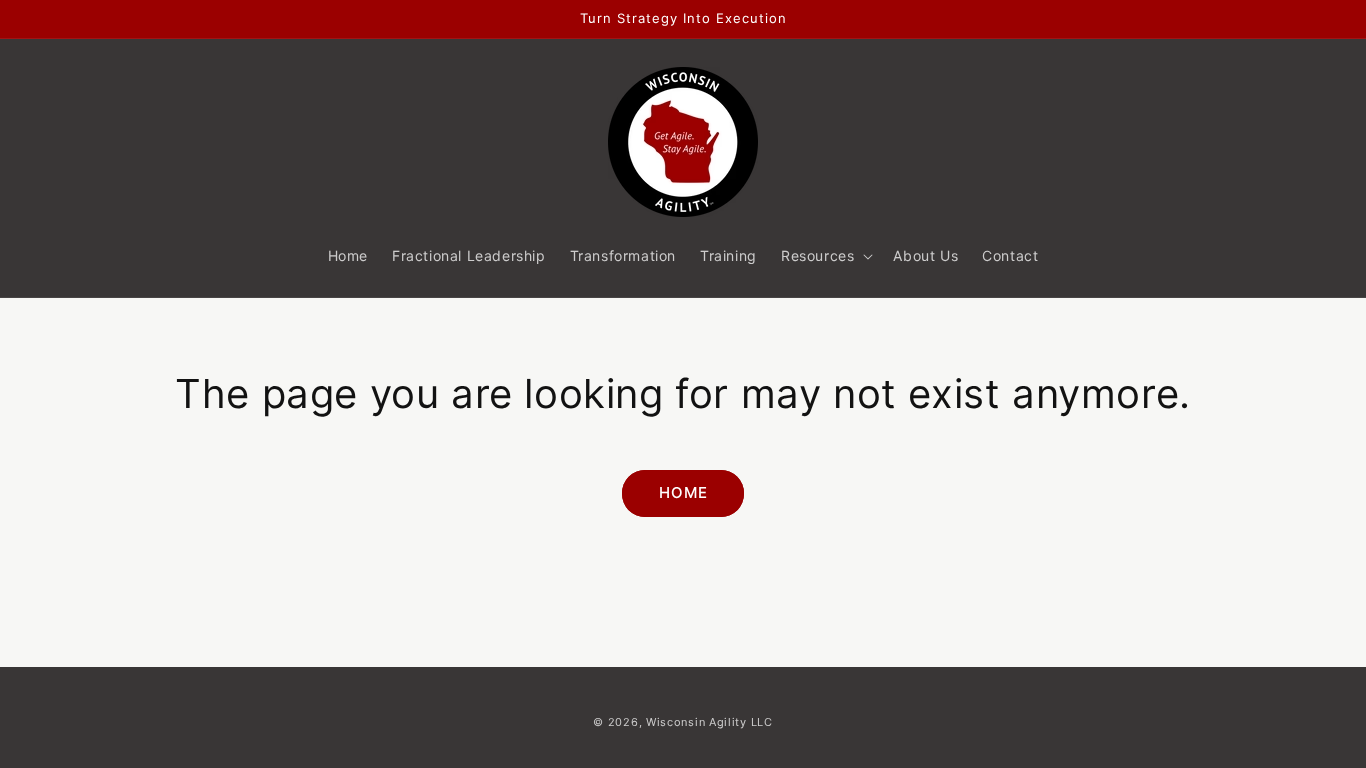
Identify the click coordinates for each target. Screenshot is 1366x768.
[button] (825, 256)
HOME (683, 492)
